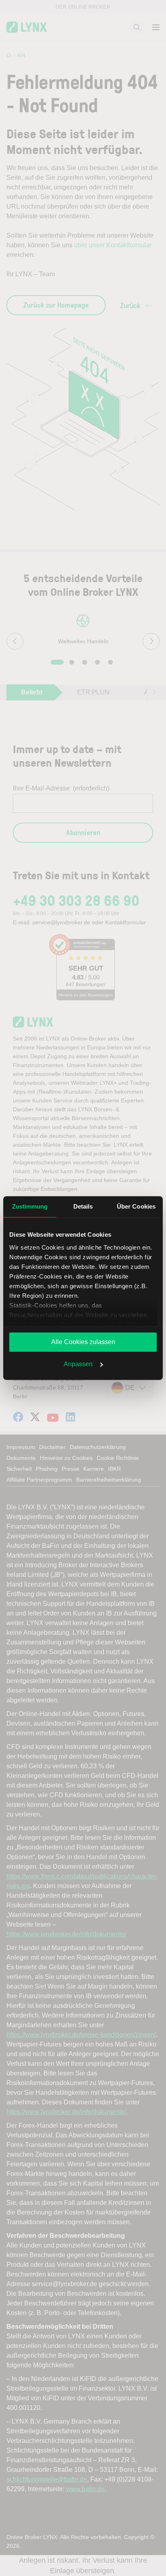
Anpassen (78, 1364)
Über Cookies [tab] (136, 1206)
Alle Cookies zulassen (83, 1342)
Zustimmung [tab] (30, 1206)
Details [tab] (83, 1206)
